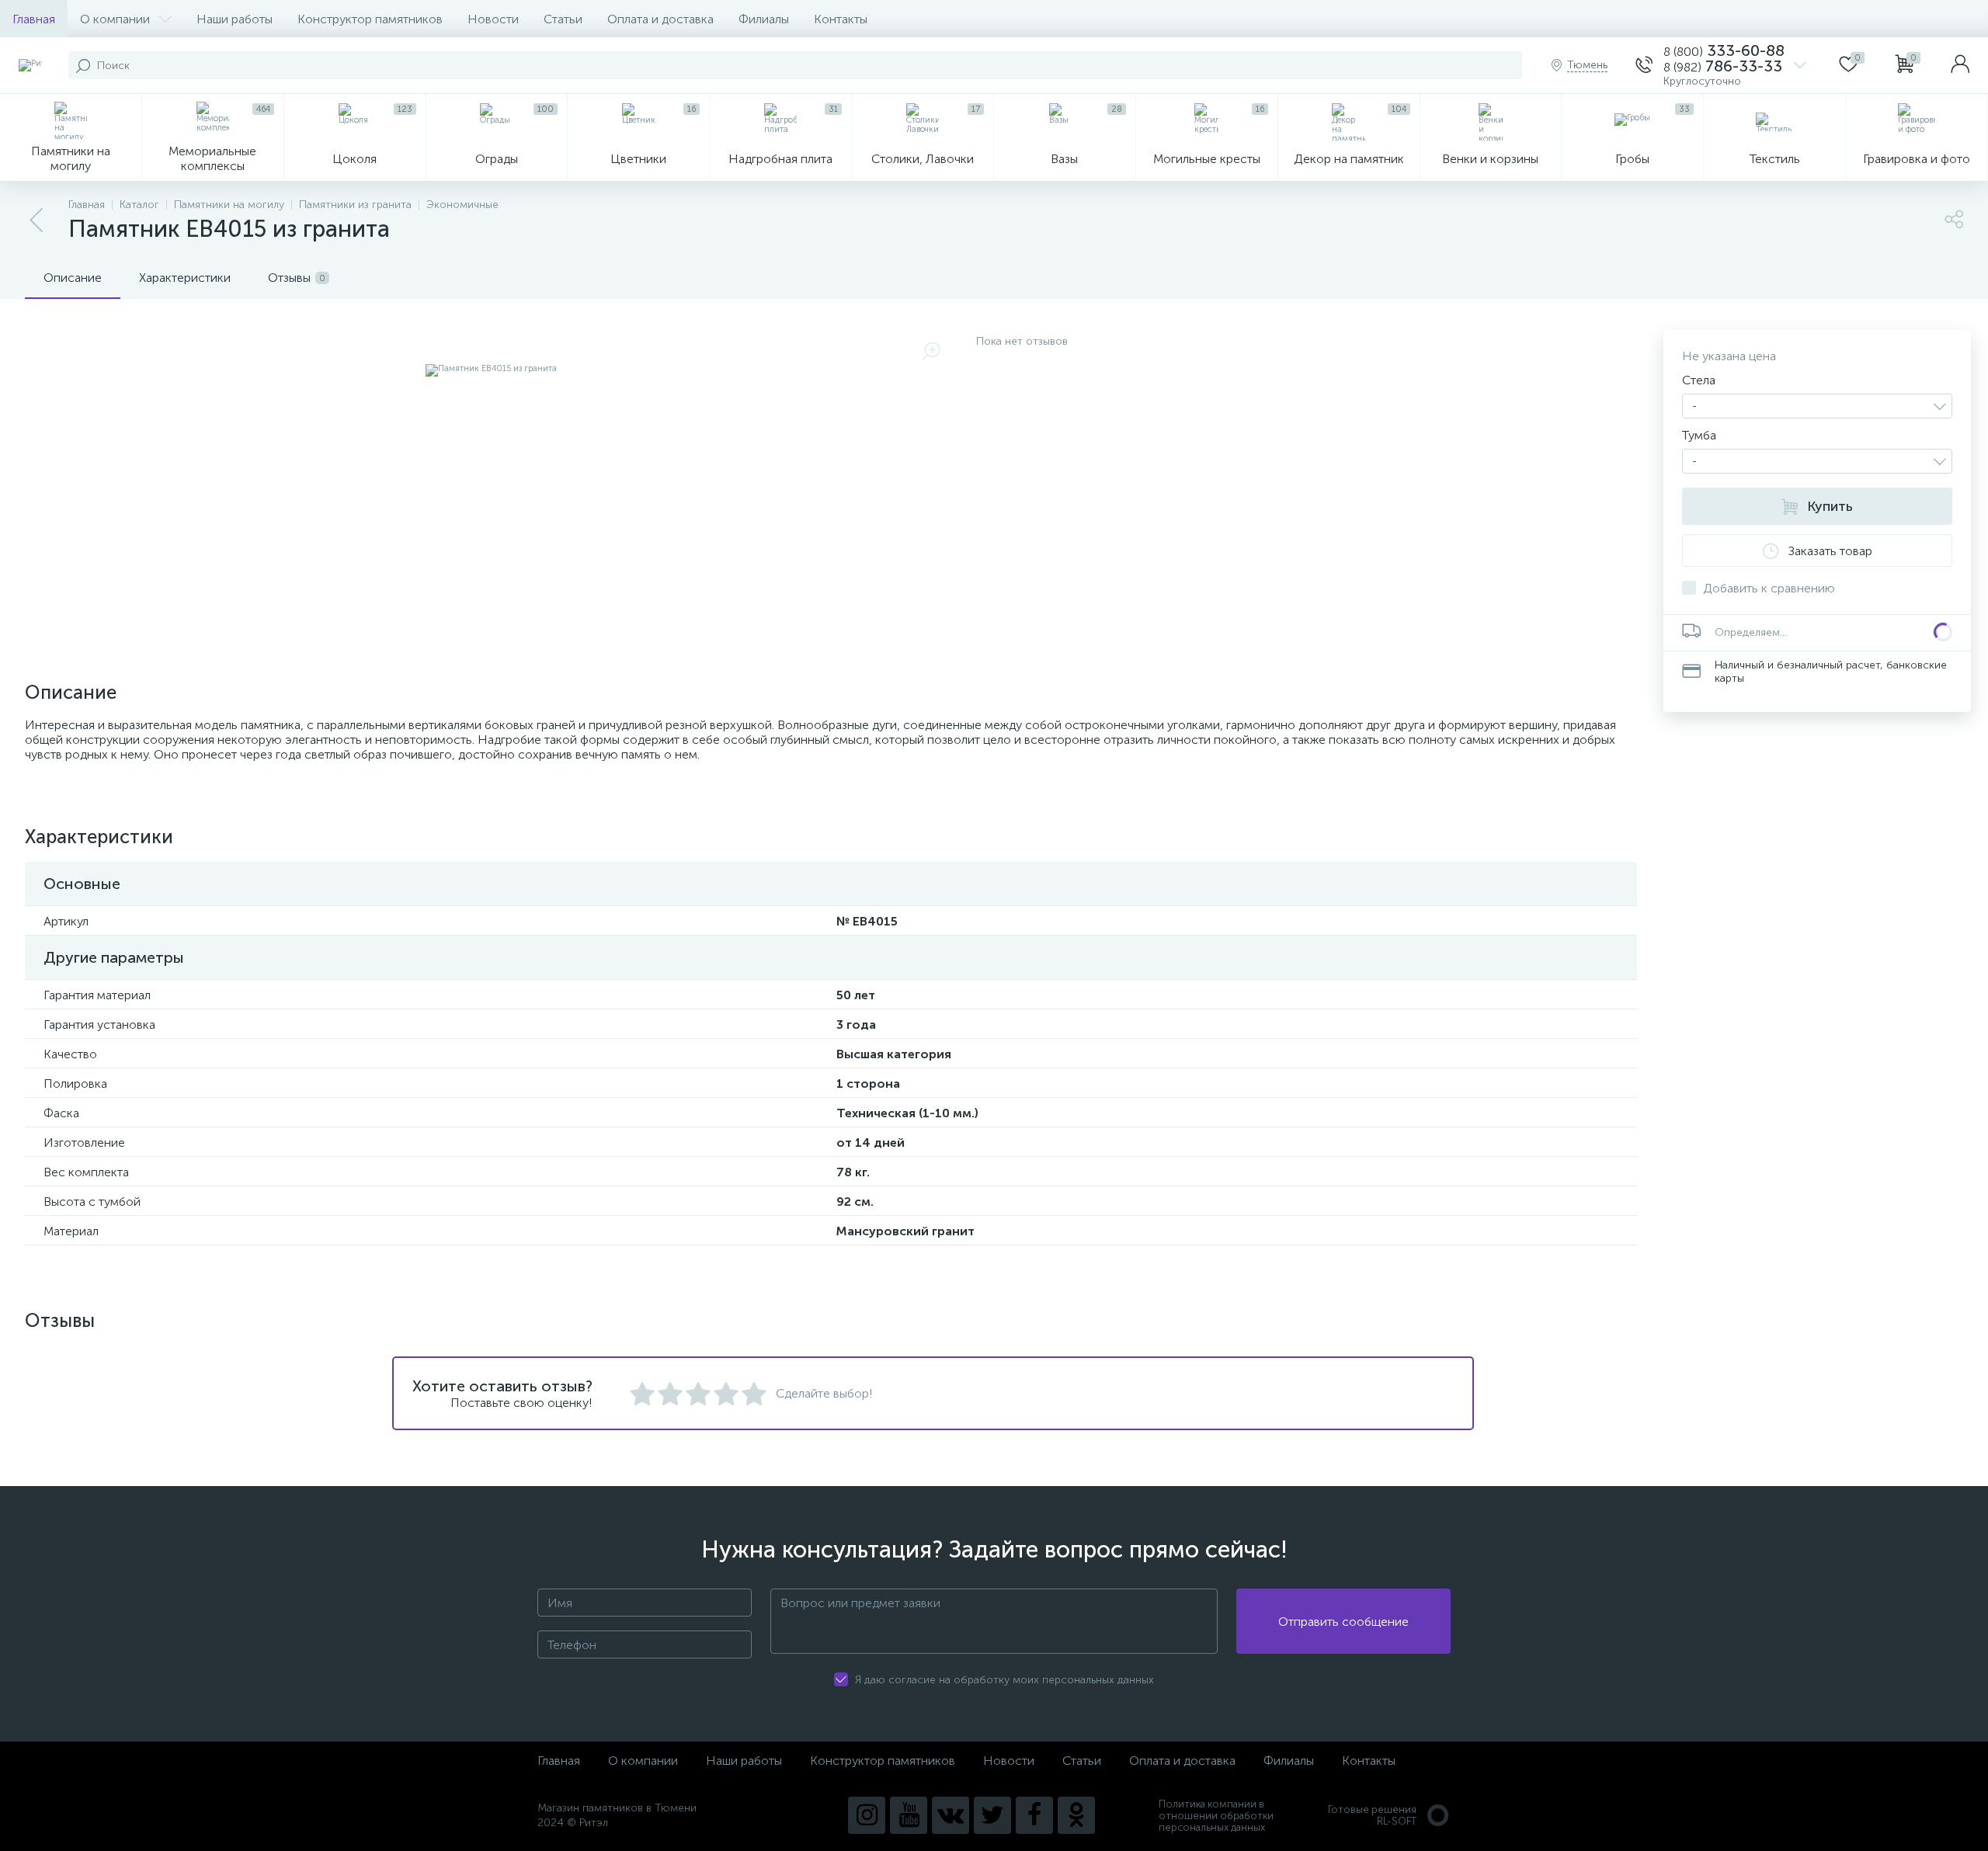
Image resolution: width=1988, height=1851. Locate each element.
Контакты (841, 19)
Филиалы (764, 19)
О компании (115, 19)
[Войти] (1960, 65)
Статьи (563, 19)
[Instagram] (867, 1815)
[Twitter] (992, 1815)
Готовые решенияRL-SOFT (1372, 1815)
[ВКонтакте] (951, 1815)
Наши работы (235, 19)
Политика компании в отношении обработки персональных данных (1216, 1816)
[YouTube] (909, 1815)
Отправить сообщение (1343, 1622)
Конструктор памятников (370, 19)
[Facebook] (1034, 1815)
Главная (34, 19)
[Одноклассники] (1076, 1815)
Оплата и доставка (660, 19)
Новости (493, 19)
